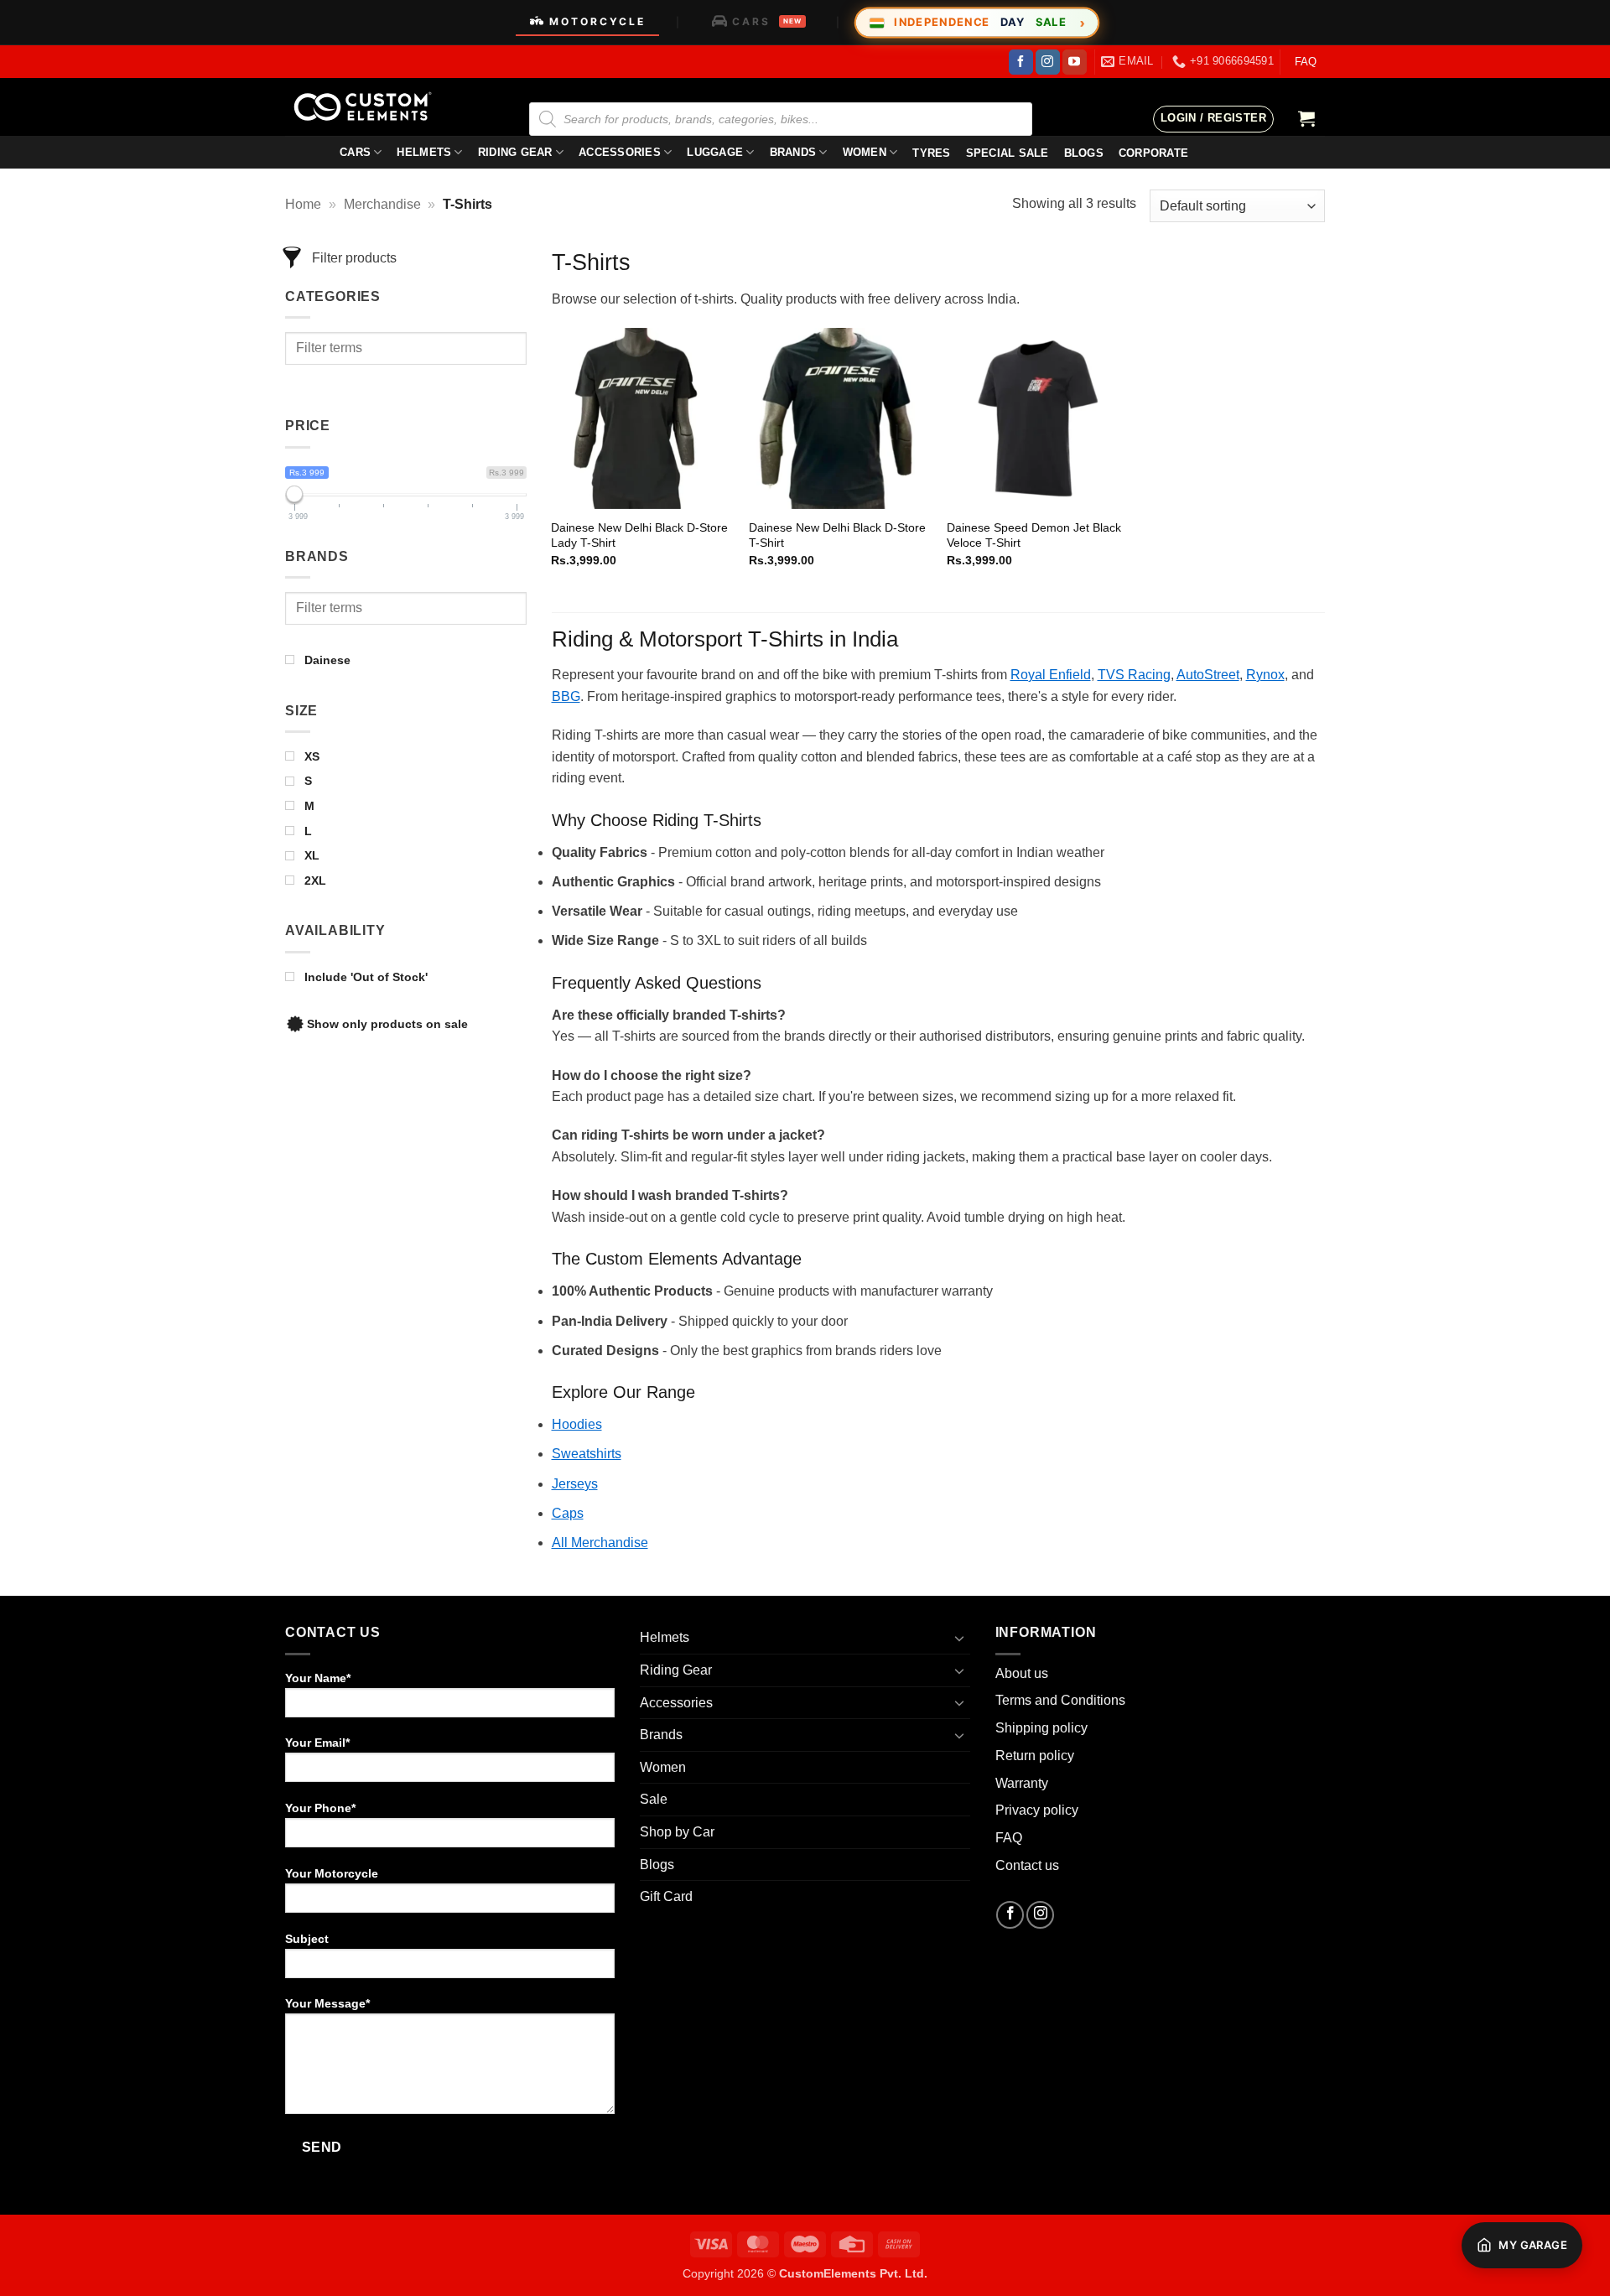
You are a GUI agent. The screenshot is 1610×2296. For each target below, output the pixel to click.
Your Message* (327, 2003)
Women (865, 152)
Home (303, 204)
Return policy (1035, 1756)
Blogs (657, 1865)
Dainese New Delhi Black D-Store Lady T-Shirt (639, 535)
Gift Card (666, 1896)
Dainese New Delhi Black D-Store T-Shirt (837, 535)
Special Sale (1008, 153)
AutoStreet (1208, 675)
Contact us (1027, 1865)
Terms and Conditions (1060, 1700)
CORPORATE (1153, 153)
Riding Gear (515, 152)
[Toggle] (960, 1638)
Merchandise (382, 204)
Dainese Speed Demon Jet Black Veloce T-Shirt (1034, 535)
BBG (566, 696)
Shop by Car (677, 1832)
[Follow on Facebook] (1021, 62)
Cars (355, 152)
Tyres (931, 153)
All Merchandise (600, 1543)
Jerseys (575, 1484)
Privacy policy (1037, 1810)
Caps (568, 1513)
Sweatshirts (587, 1454)
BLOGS (1084, 153)
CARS (767, 21)
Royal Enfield (1051, 675)
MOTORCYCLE (597, 21)
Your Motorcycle (332, 1873)
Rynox (1265, 675)
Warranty (1022, 1783)
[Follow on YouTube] (1075, 62)
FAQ (1306, 62)
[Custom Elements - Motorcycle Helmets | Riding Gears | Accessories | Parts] (369, 107)
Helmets (424, 152)
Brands (793, 152)
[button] (1213, 119)
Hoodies (577, 1424)
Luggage (715, 152)
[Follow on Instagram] (1048, 62)
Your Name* (318, 1678)
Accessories (620, 152)
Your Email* (317, 1743)
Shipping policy (1041, 1728)
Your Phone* (320, 1808)
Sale (654, 1799)
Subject (307, 1939)
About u (1018, 1673)
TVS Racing (1134, 675)
